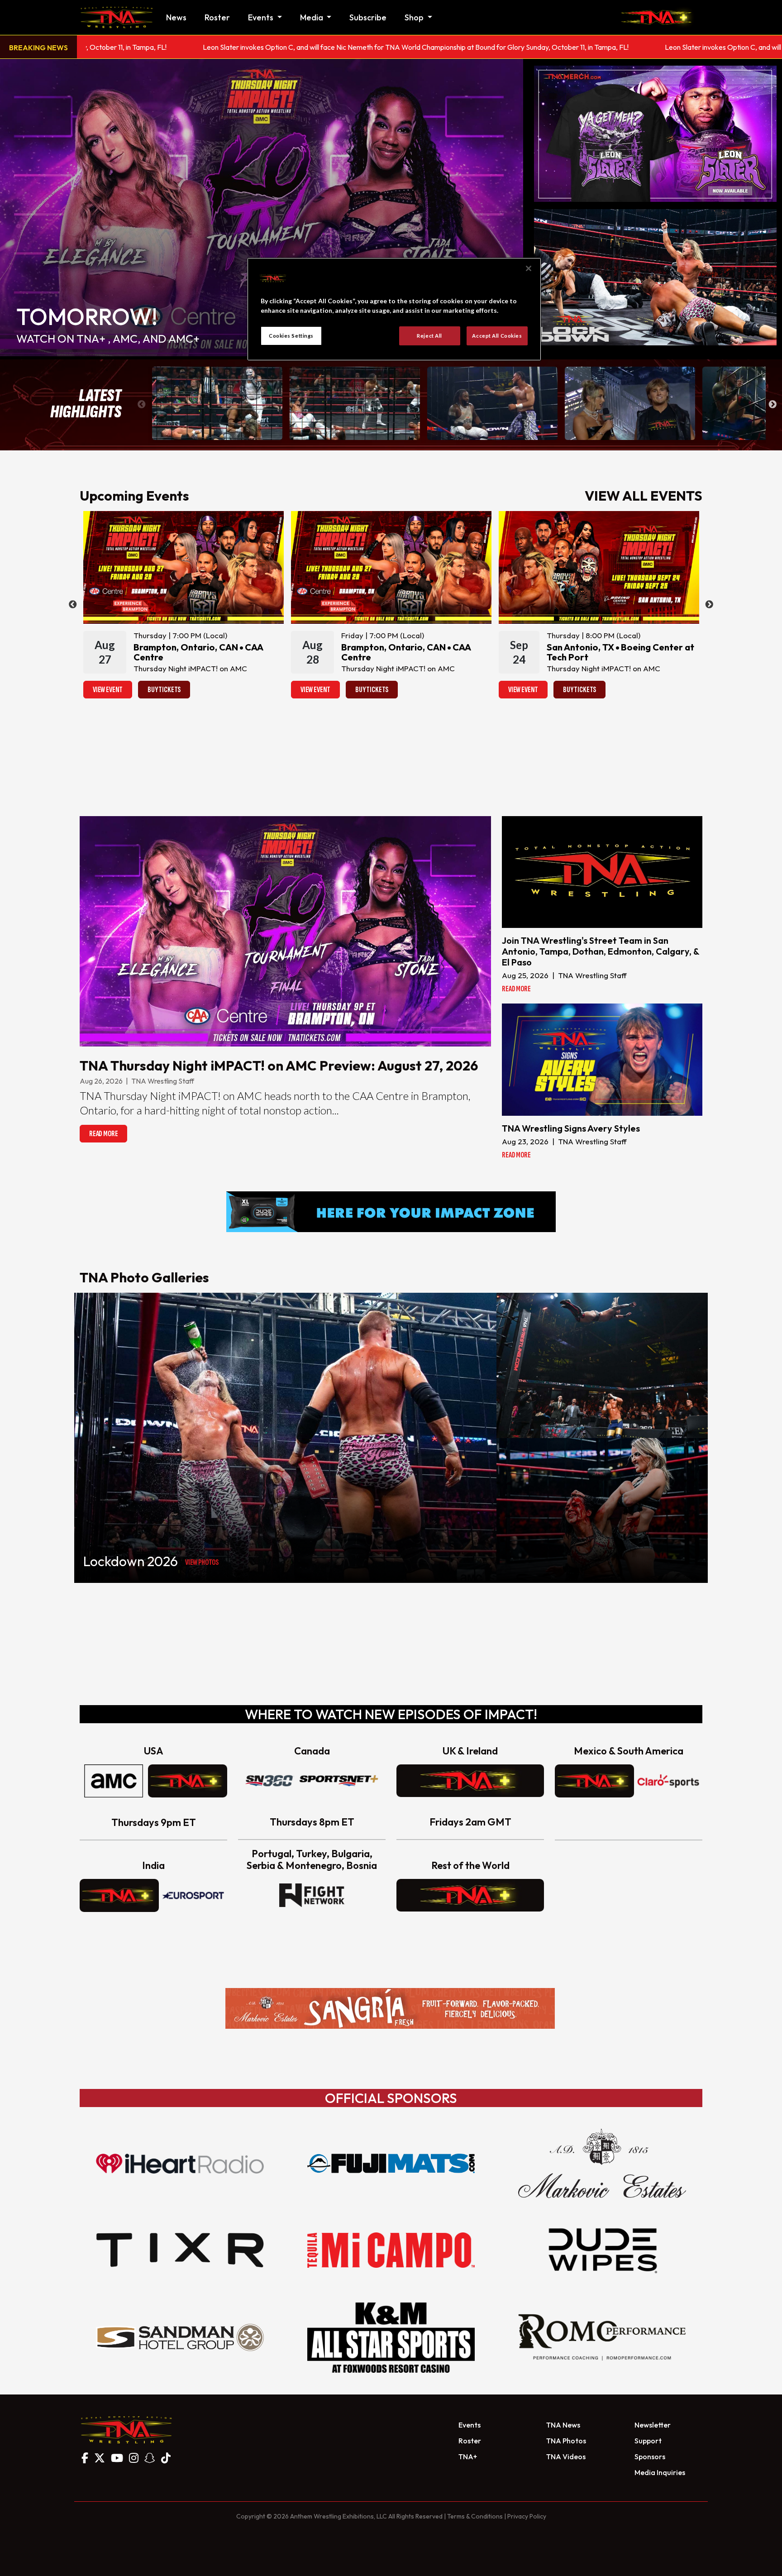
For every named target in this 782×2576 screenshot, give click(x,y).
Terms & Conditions (475, 2516)
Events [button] (262, 17)
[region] (394, 309)
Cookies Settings (291, 336)
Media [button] (312, 17)
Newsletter (653, 2425)
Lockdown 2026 (131, 1561)
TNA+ (468, 2457)
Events (470, 2425)
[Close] (529, 268)
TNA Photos (566, 2441)
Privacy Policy (527, 2516)
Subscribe (368, 17)
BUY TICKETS (164, 690)
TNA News (563, 2425)
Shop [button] (415, 17)
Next (772, 405)
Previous (142, 405)
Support (648, 2441)
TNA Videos (566, 2457)
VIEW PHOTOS (202, 1562)
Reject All (429, 336)
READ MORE (103, 1134)
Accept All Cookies (497, 336)
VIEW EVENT (108, 690)
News (176, 17)
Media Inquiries (660, 2472)
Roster (217, 17)
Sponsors (650, 2457)
